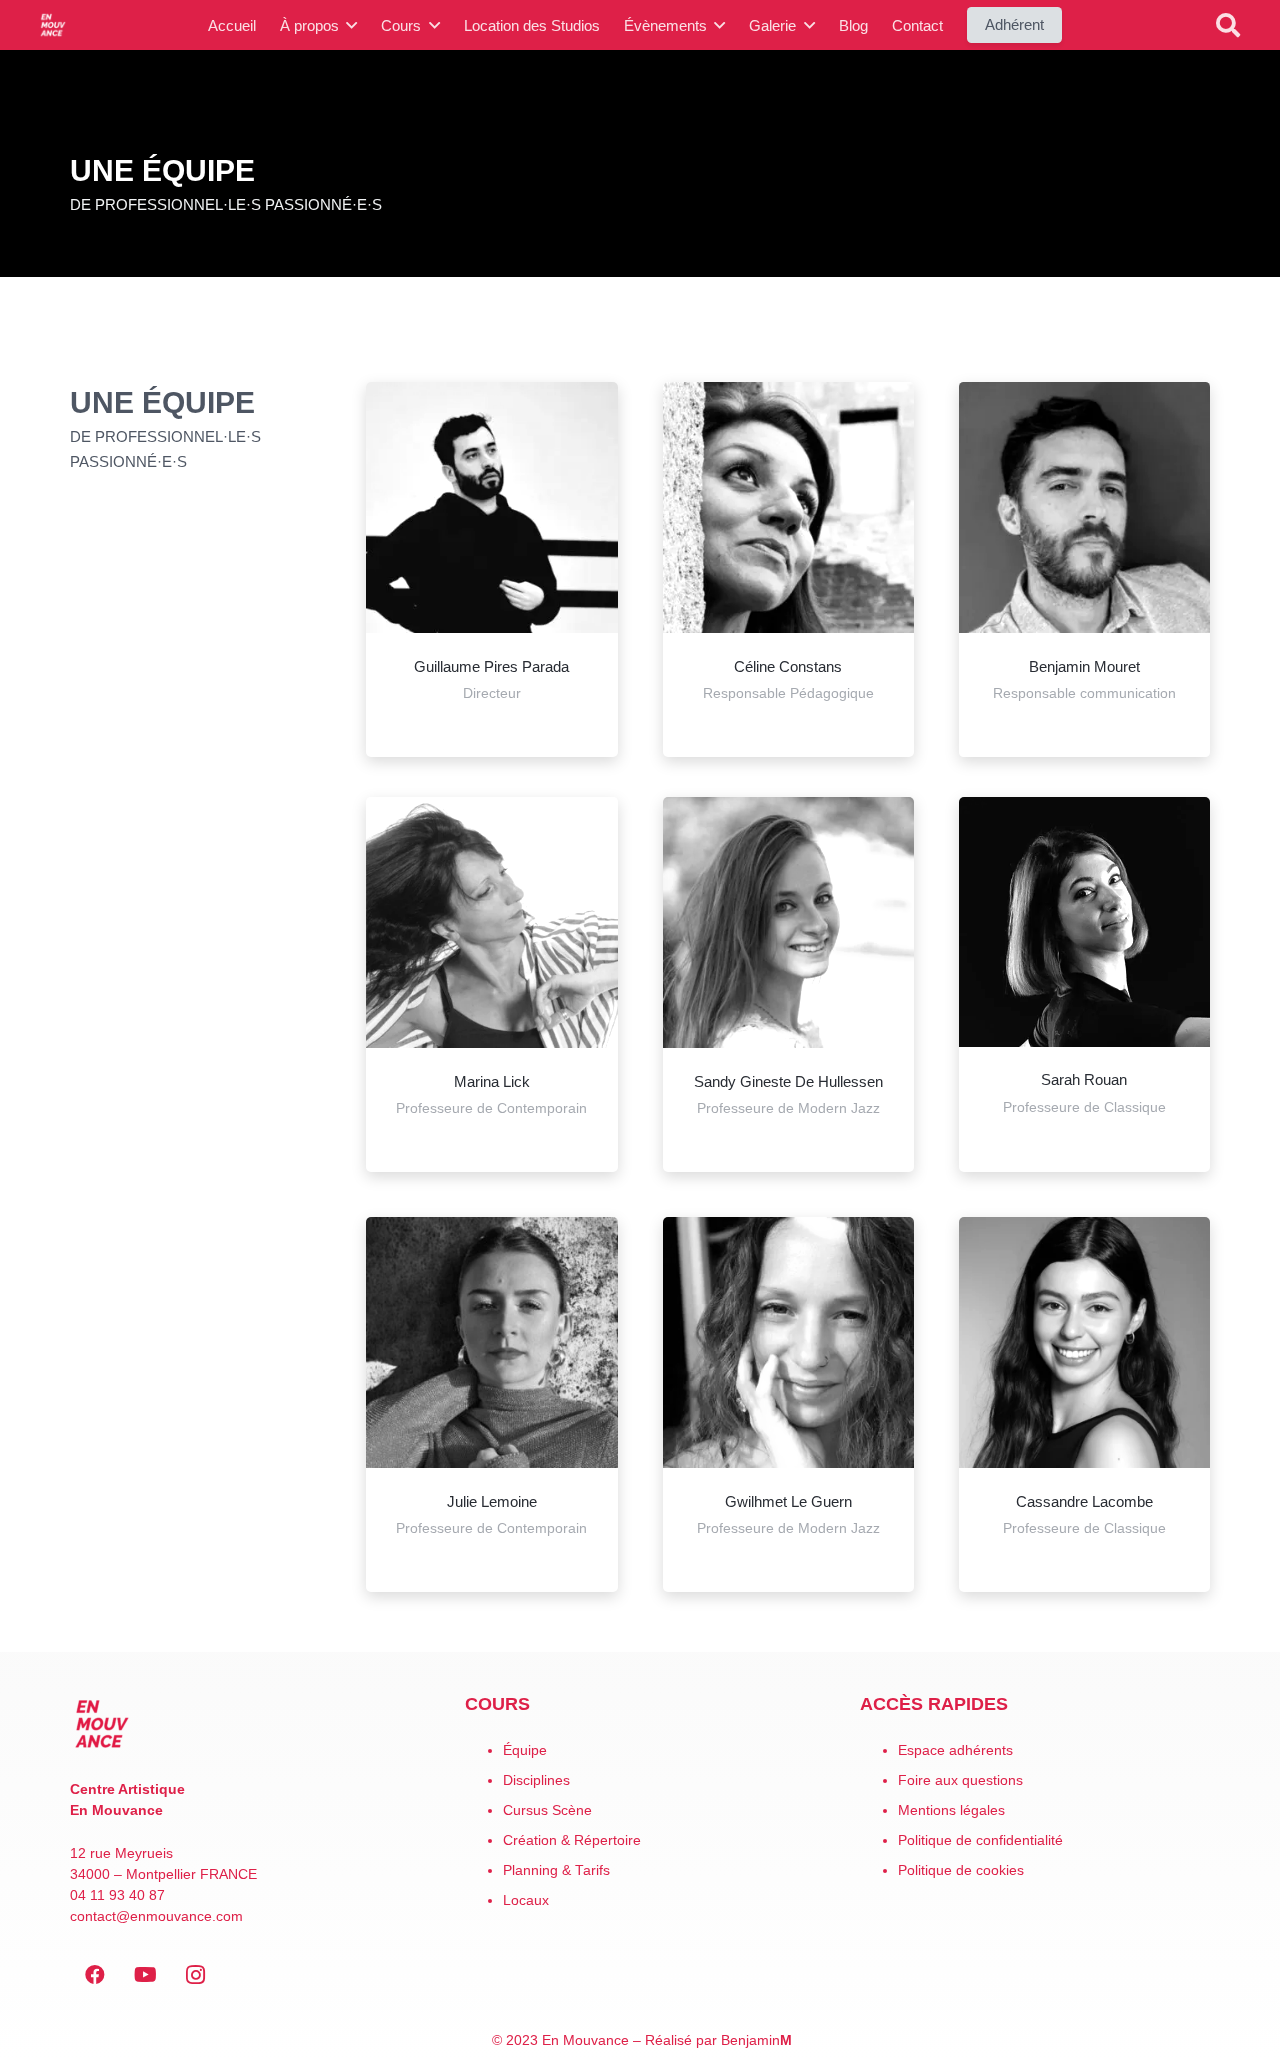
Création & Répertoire (572, 1840)
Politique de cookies (961, 1870)
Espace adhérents (955, 1750)
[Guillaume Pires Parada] (491, 507)
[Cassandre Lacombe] (1084, 1342)
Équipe (525, 1750)
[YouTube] (145, 1975)
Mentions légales (951, 1810)
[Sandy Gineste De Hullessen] (788, 922)
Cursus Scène (547, 1810)
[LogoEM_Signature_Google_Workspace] (53, 25)
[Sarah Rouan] (1084, 922)
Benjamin (756, 2040)
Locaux (526, 1900)
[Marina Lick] (491, 922)
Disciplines (536, 1780)
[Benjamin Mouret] (1084, 507)
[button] (1228, 25)
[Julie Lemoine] (491, 1342)
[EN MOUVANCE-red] (245, 1724)
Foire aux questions (960, 1780)
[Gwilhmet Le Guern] (788, 1342)
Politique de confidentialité (980, 1840)
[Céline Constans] (788, 507)
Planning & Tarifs (556, 1870)
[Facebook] (95, 1975)
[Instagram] (195, 1975)
